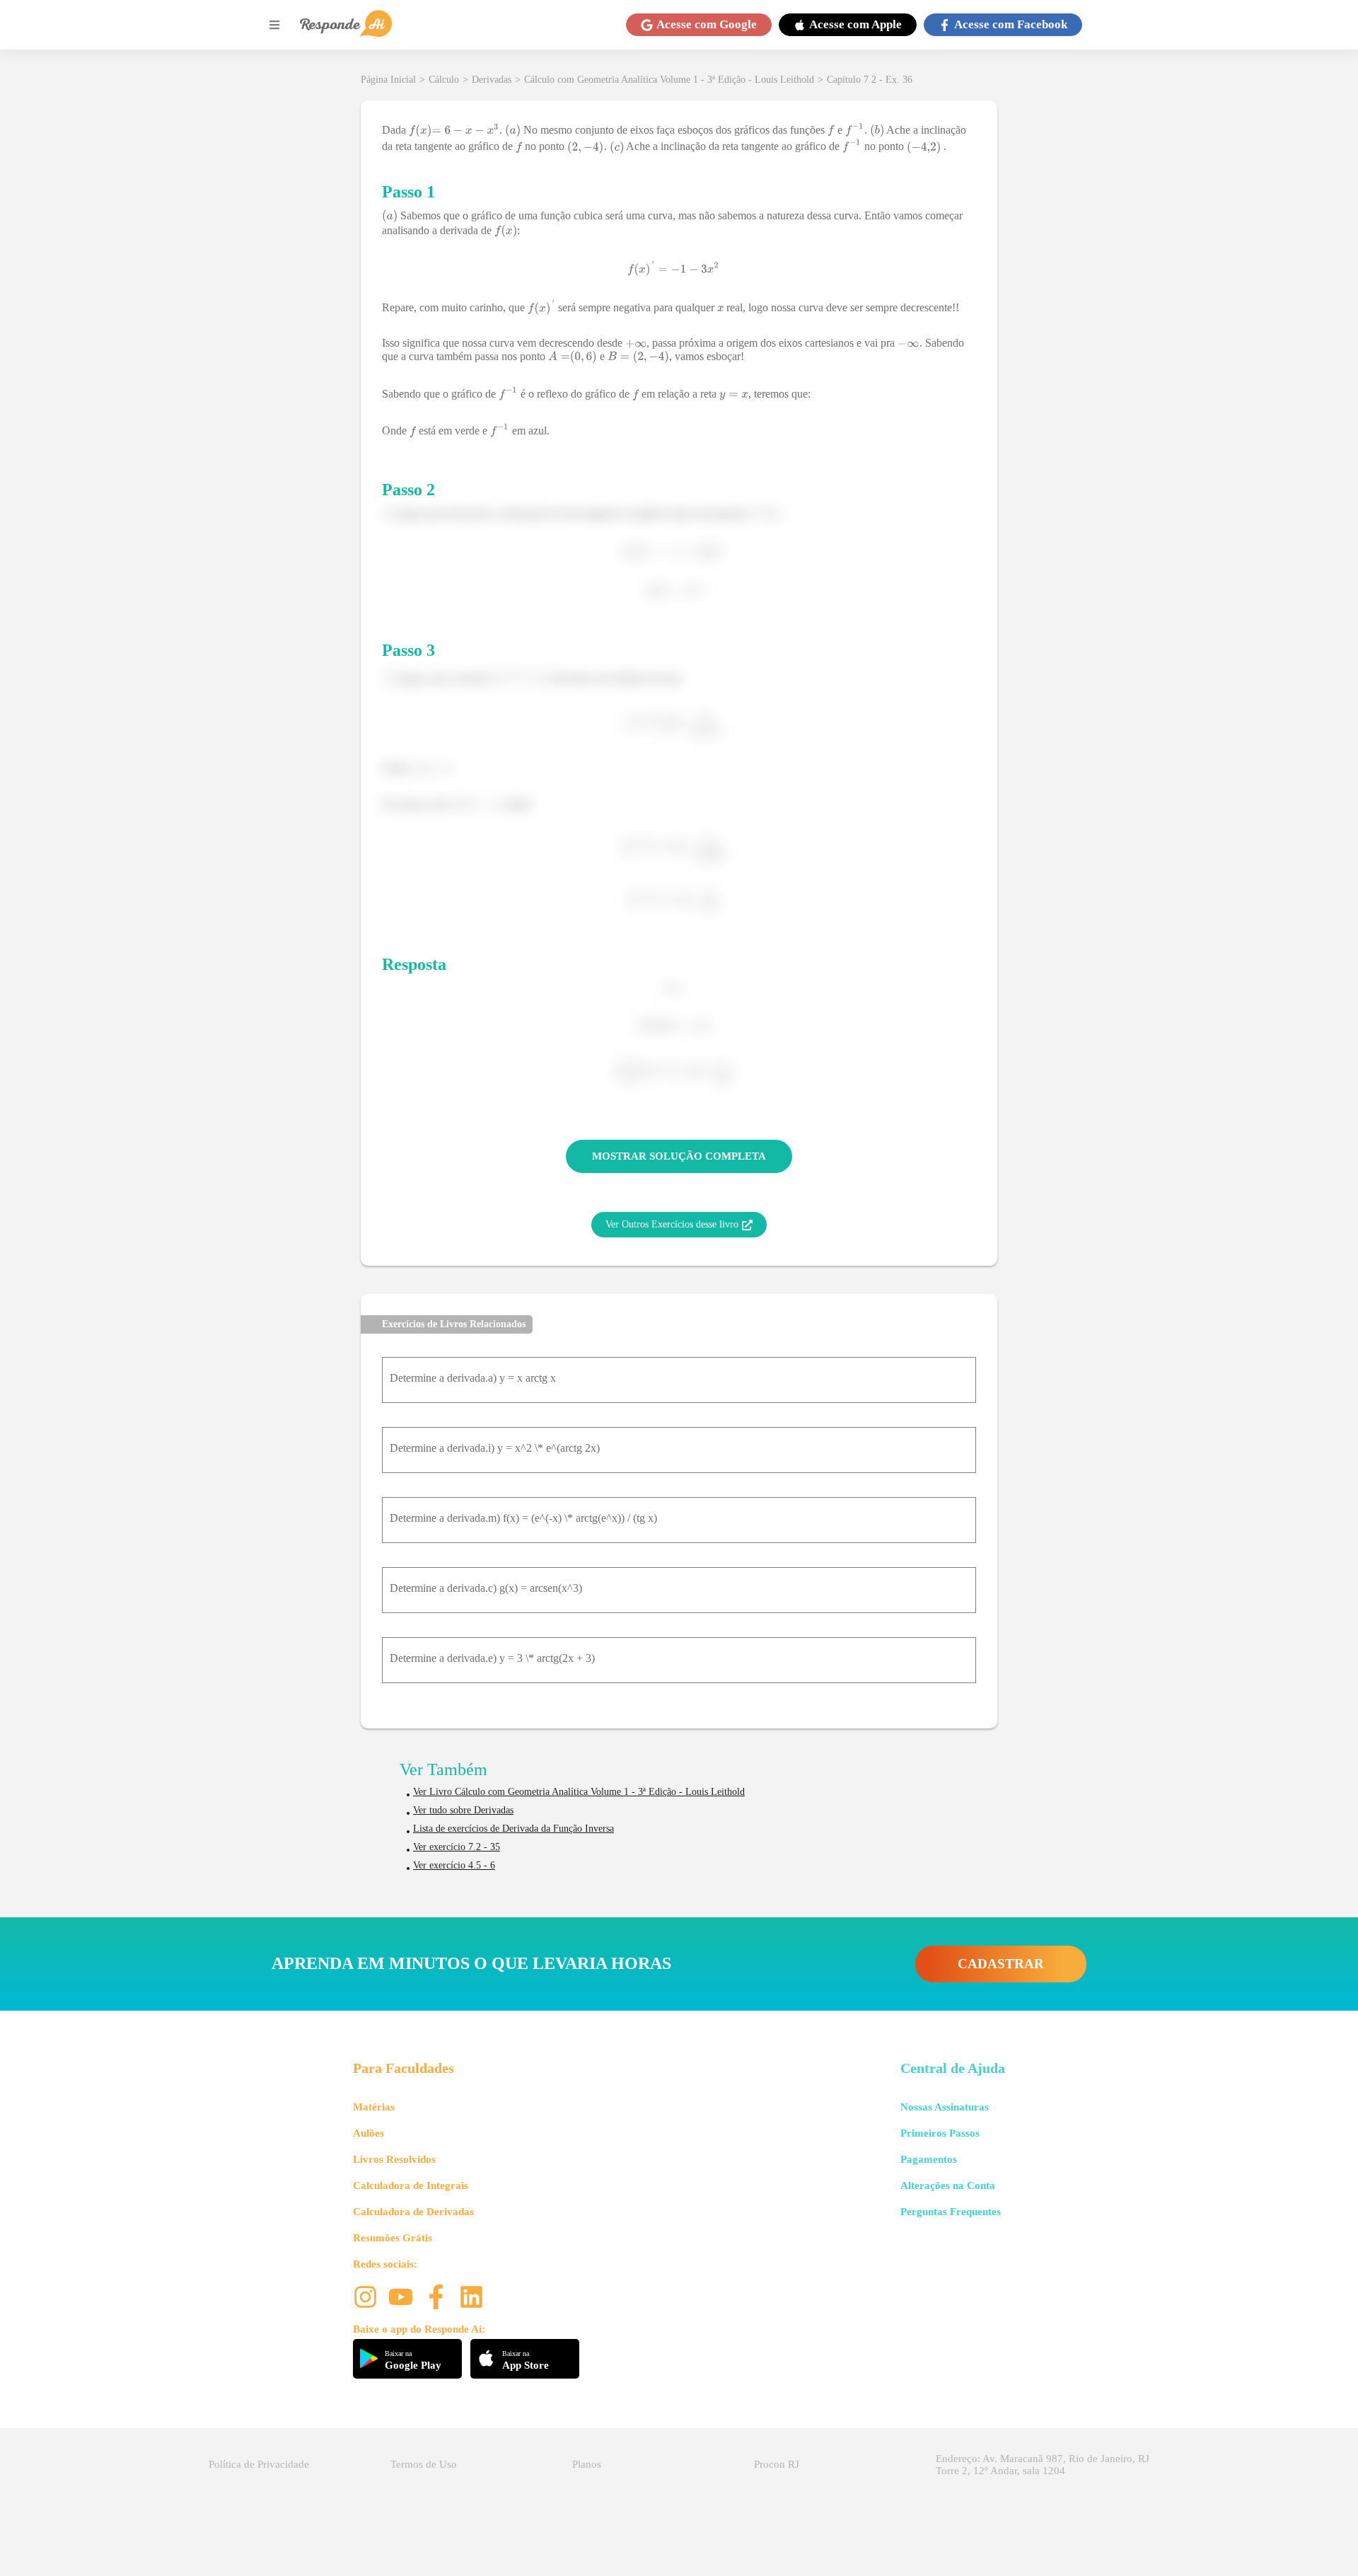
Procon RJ (777, 2464)
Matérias (374, 2107)
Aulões (368, 2133)
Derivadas (492, 80)
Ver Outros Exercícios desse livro (672, 1224)
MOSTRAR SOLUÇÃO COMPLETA (679, 1156)
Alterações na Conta (948, 2185)
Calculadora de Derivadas (413, 2212)
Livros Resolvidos (394, 2159)
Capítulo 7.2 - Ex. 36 (870, 80)
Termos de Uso (424, 2464)
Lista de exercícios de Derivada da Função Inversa (513, 1829)
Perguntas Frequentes (951, 2212)
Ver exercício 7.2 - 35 (457, 1847)
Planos (587, 2464)
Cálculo (444, 80)
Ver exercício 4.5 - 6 (454, 1865)
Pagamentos (929, 2159)
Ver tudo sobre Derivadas (463, 1810)
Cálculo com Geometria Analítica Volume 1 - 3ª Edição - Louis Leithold (669, 80)
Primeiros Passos (940, 2133)
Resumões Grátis (393, 2238)
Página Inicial (388, 80)
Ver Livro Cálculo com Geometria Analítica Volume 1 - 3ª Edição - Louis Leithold (579, 1792)
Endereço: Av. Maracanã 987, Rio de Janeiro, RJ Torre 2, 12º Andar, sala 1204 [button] (1043, 2465)
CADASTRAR (1001, 1964)
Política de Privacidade (259, 2464)
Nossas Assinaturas (945, 2107)
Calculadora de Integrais (411, 2185)
